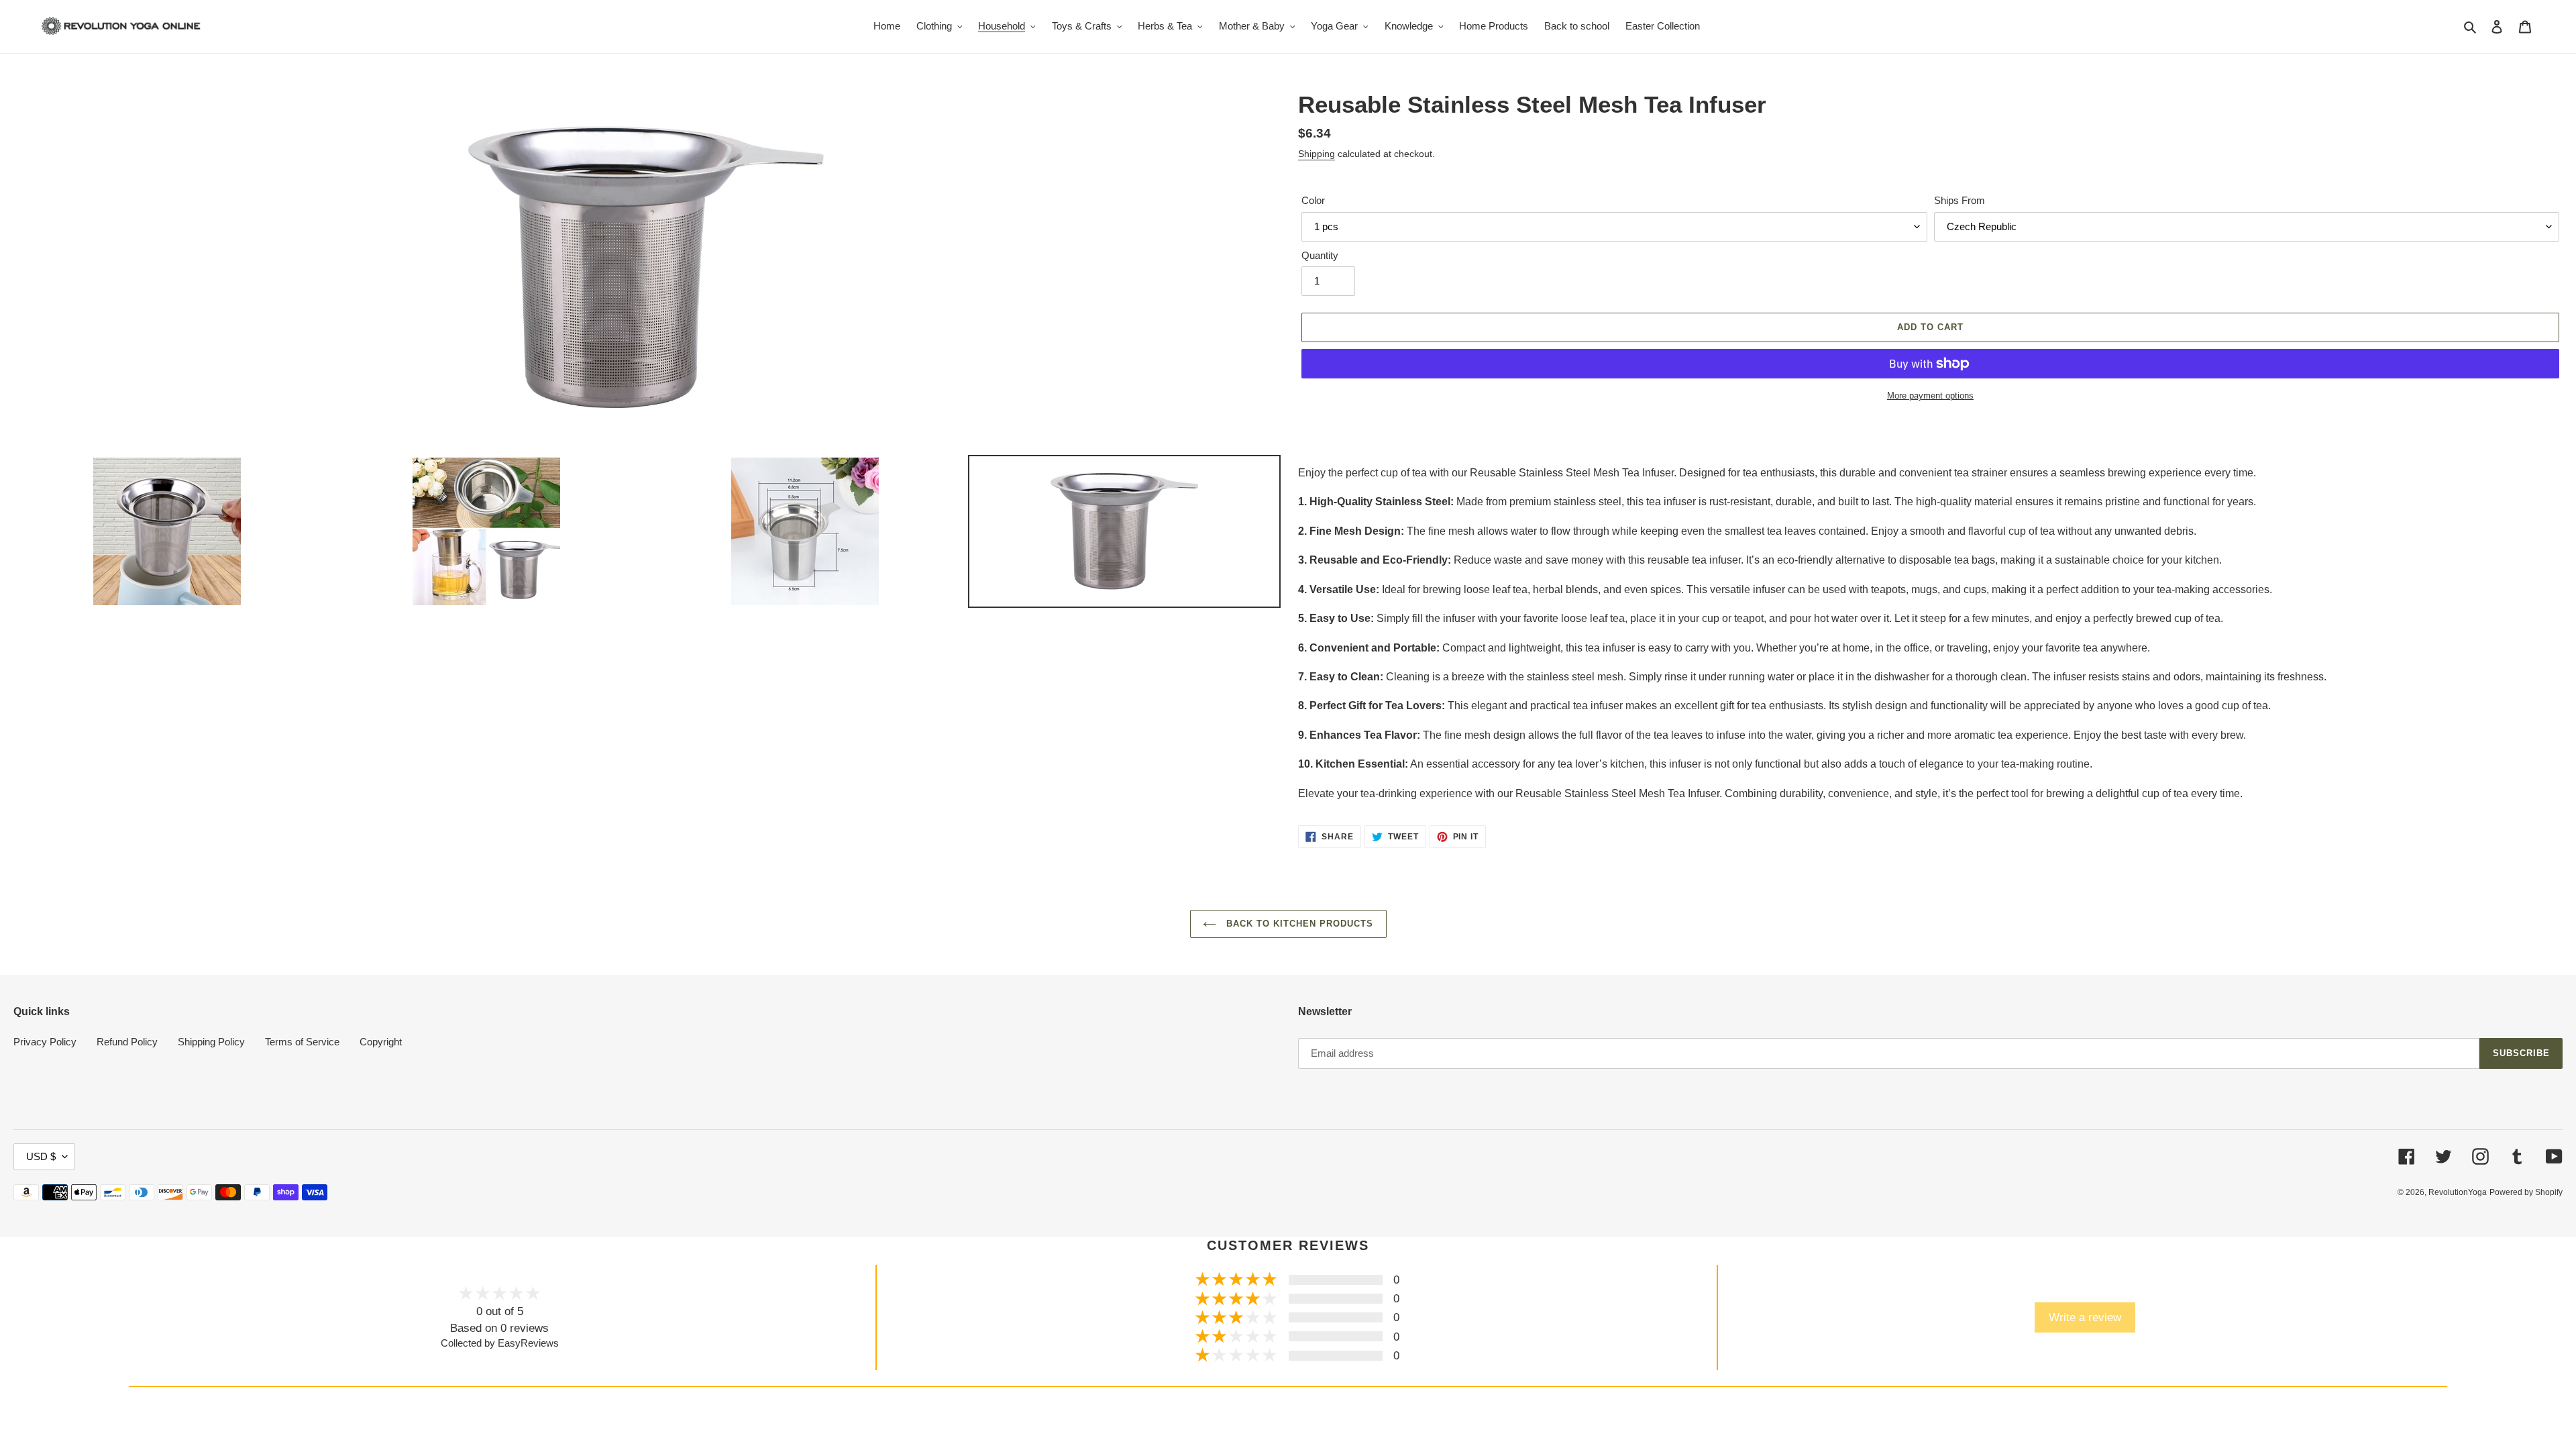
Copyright (381, 1042)
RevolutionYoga (2458, 1192)
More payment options (1930, 396)
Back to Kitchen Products (1298, 924)
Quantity (1320, 255)
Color (1313, 200)
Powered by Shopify (2526, 1192)
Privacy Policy (45, 1042)
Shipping (1317, 154)
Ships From (1960, 200)
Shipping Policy (211, 1042)
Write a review (2085, 1317)
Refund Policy (127, 1042)
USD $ (41, 1156)
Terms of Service (302, 1042)
